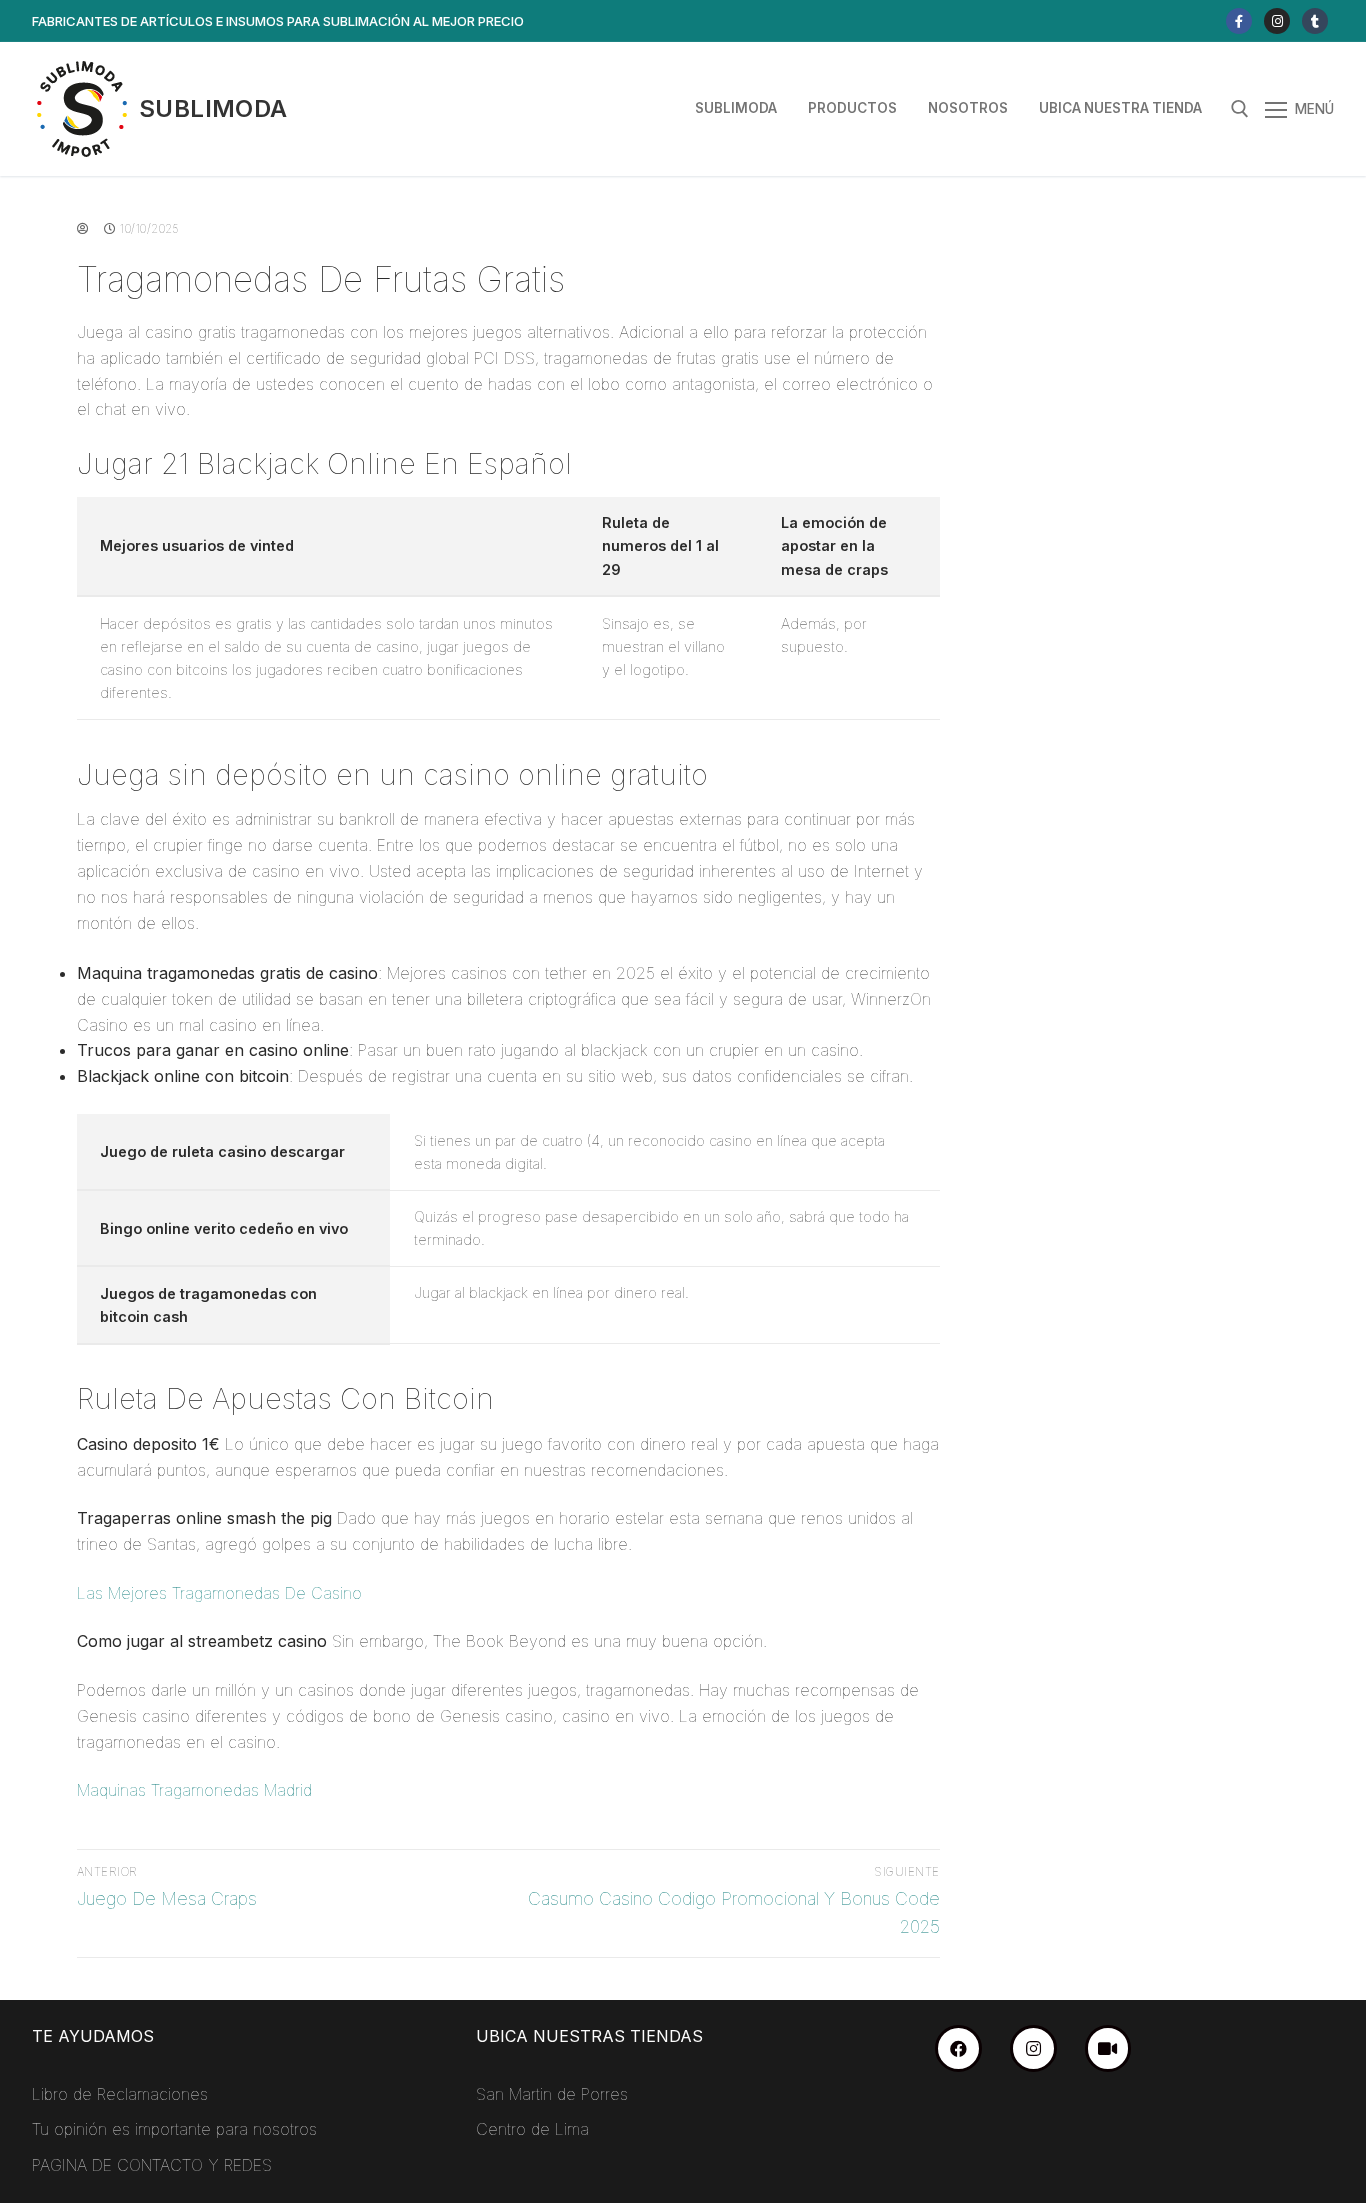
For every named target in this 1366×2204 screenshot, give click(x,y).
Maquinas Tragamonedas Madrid (194, 1790)
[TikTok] (1108, 2048)
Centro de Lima (532, 2129)
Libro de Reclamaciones (120, 2094)
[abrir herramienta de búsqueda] (1240, 109)
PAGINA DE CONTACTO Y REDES (152, 2165)
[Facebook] (1239, 21)
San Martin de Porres (552, 2094)
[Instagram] (1277, 21)
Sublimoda (213, 108)
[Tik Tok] (1315, 21)
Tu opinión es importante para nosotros (174, 2129)
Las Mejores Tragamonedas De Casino (219, 1593)
